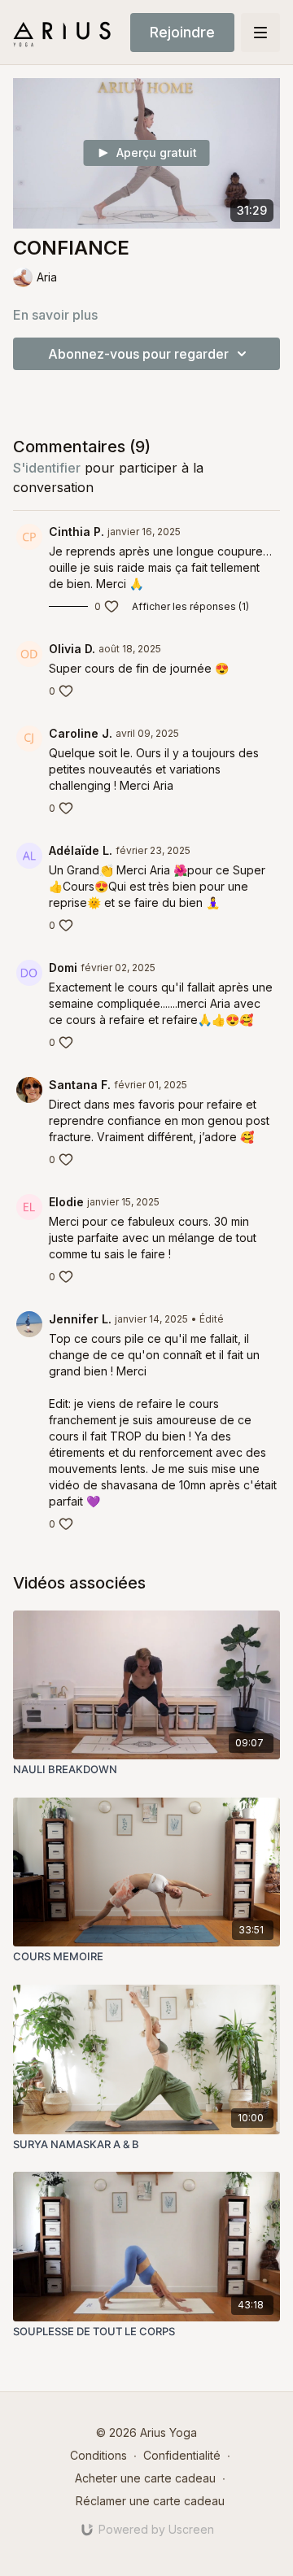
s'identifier (47, 468)
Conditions (98, 2455)
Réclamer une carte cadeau (150, 2501)
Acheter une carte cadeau (145, 2478)
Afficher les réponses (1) (190, 606)
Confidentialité (182, 2455)
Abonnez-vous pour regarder (138, 354)
